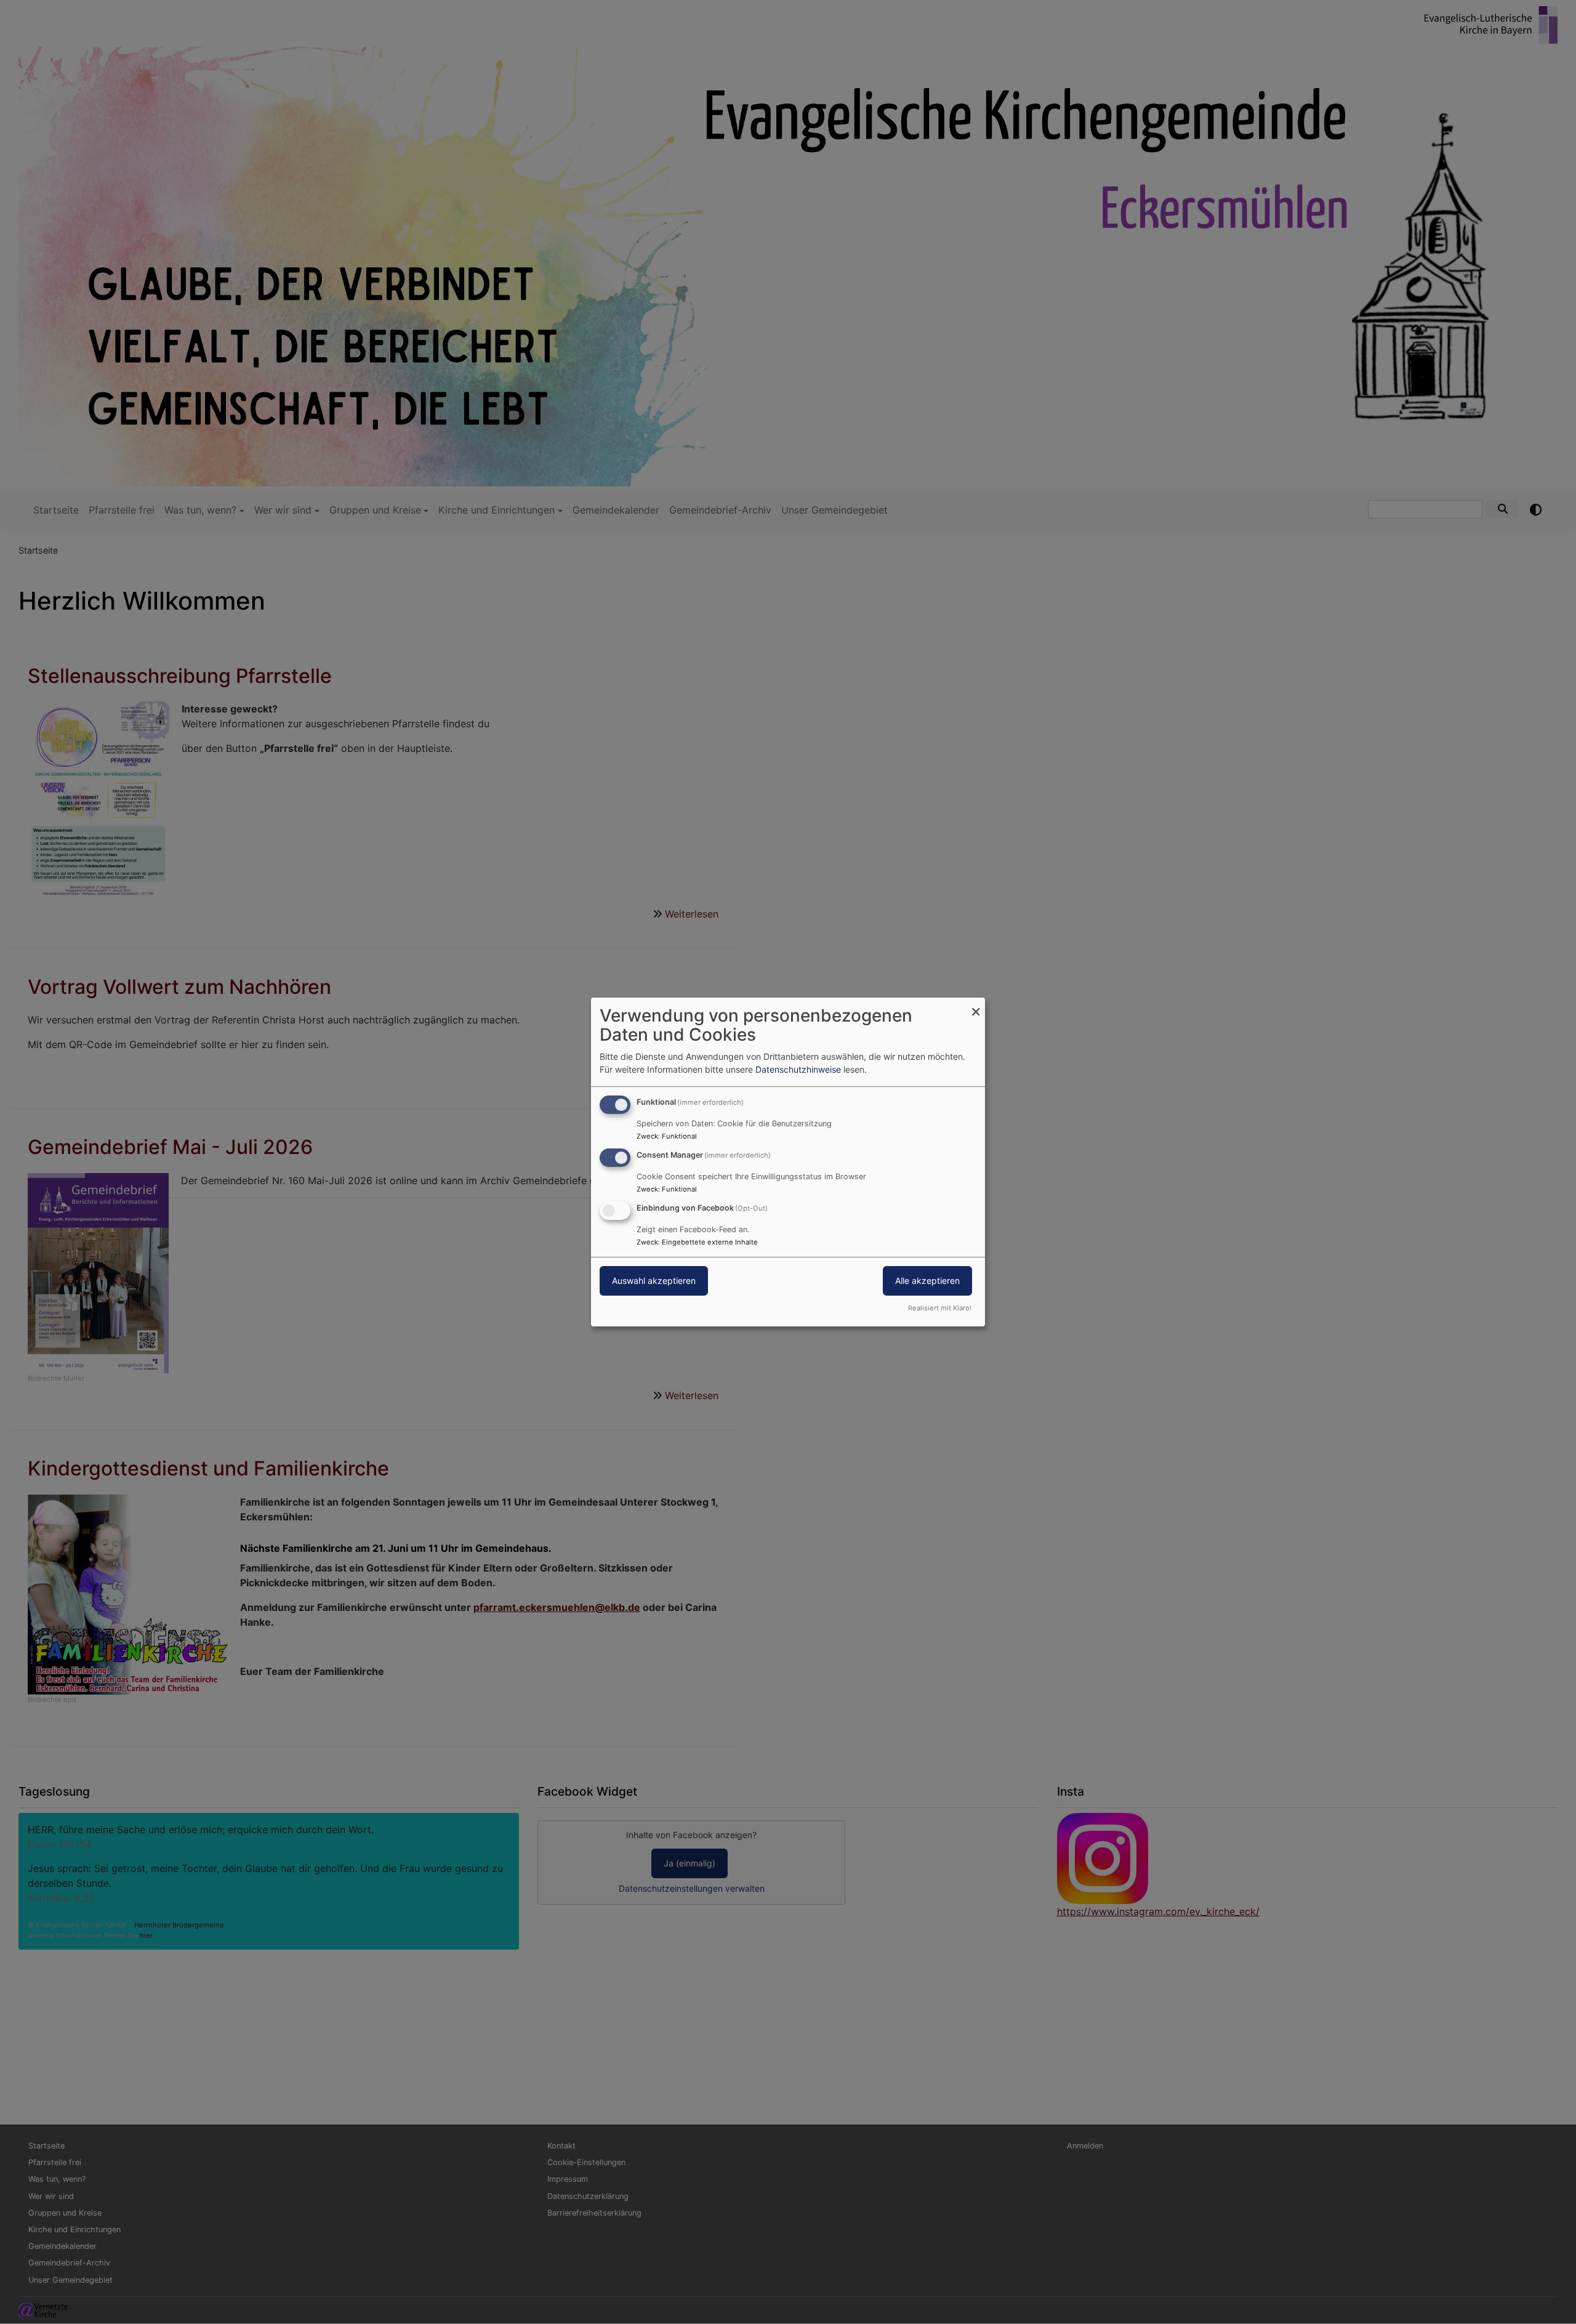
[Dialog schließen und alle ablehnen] (976, 1005)
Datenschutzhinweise (798, 1069)
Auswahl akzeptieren (654, 1281)
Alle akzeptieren (927, 1281)
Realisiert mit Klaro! (940, 1308)
